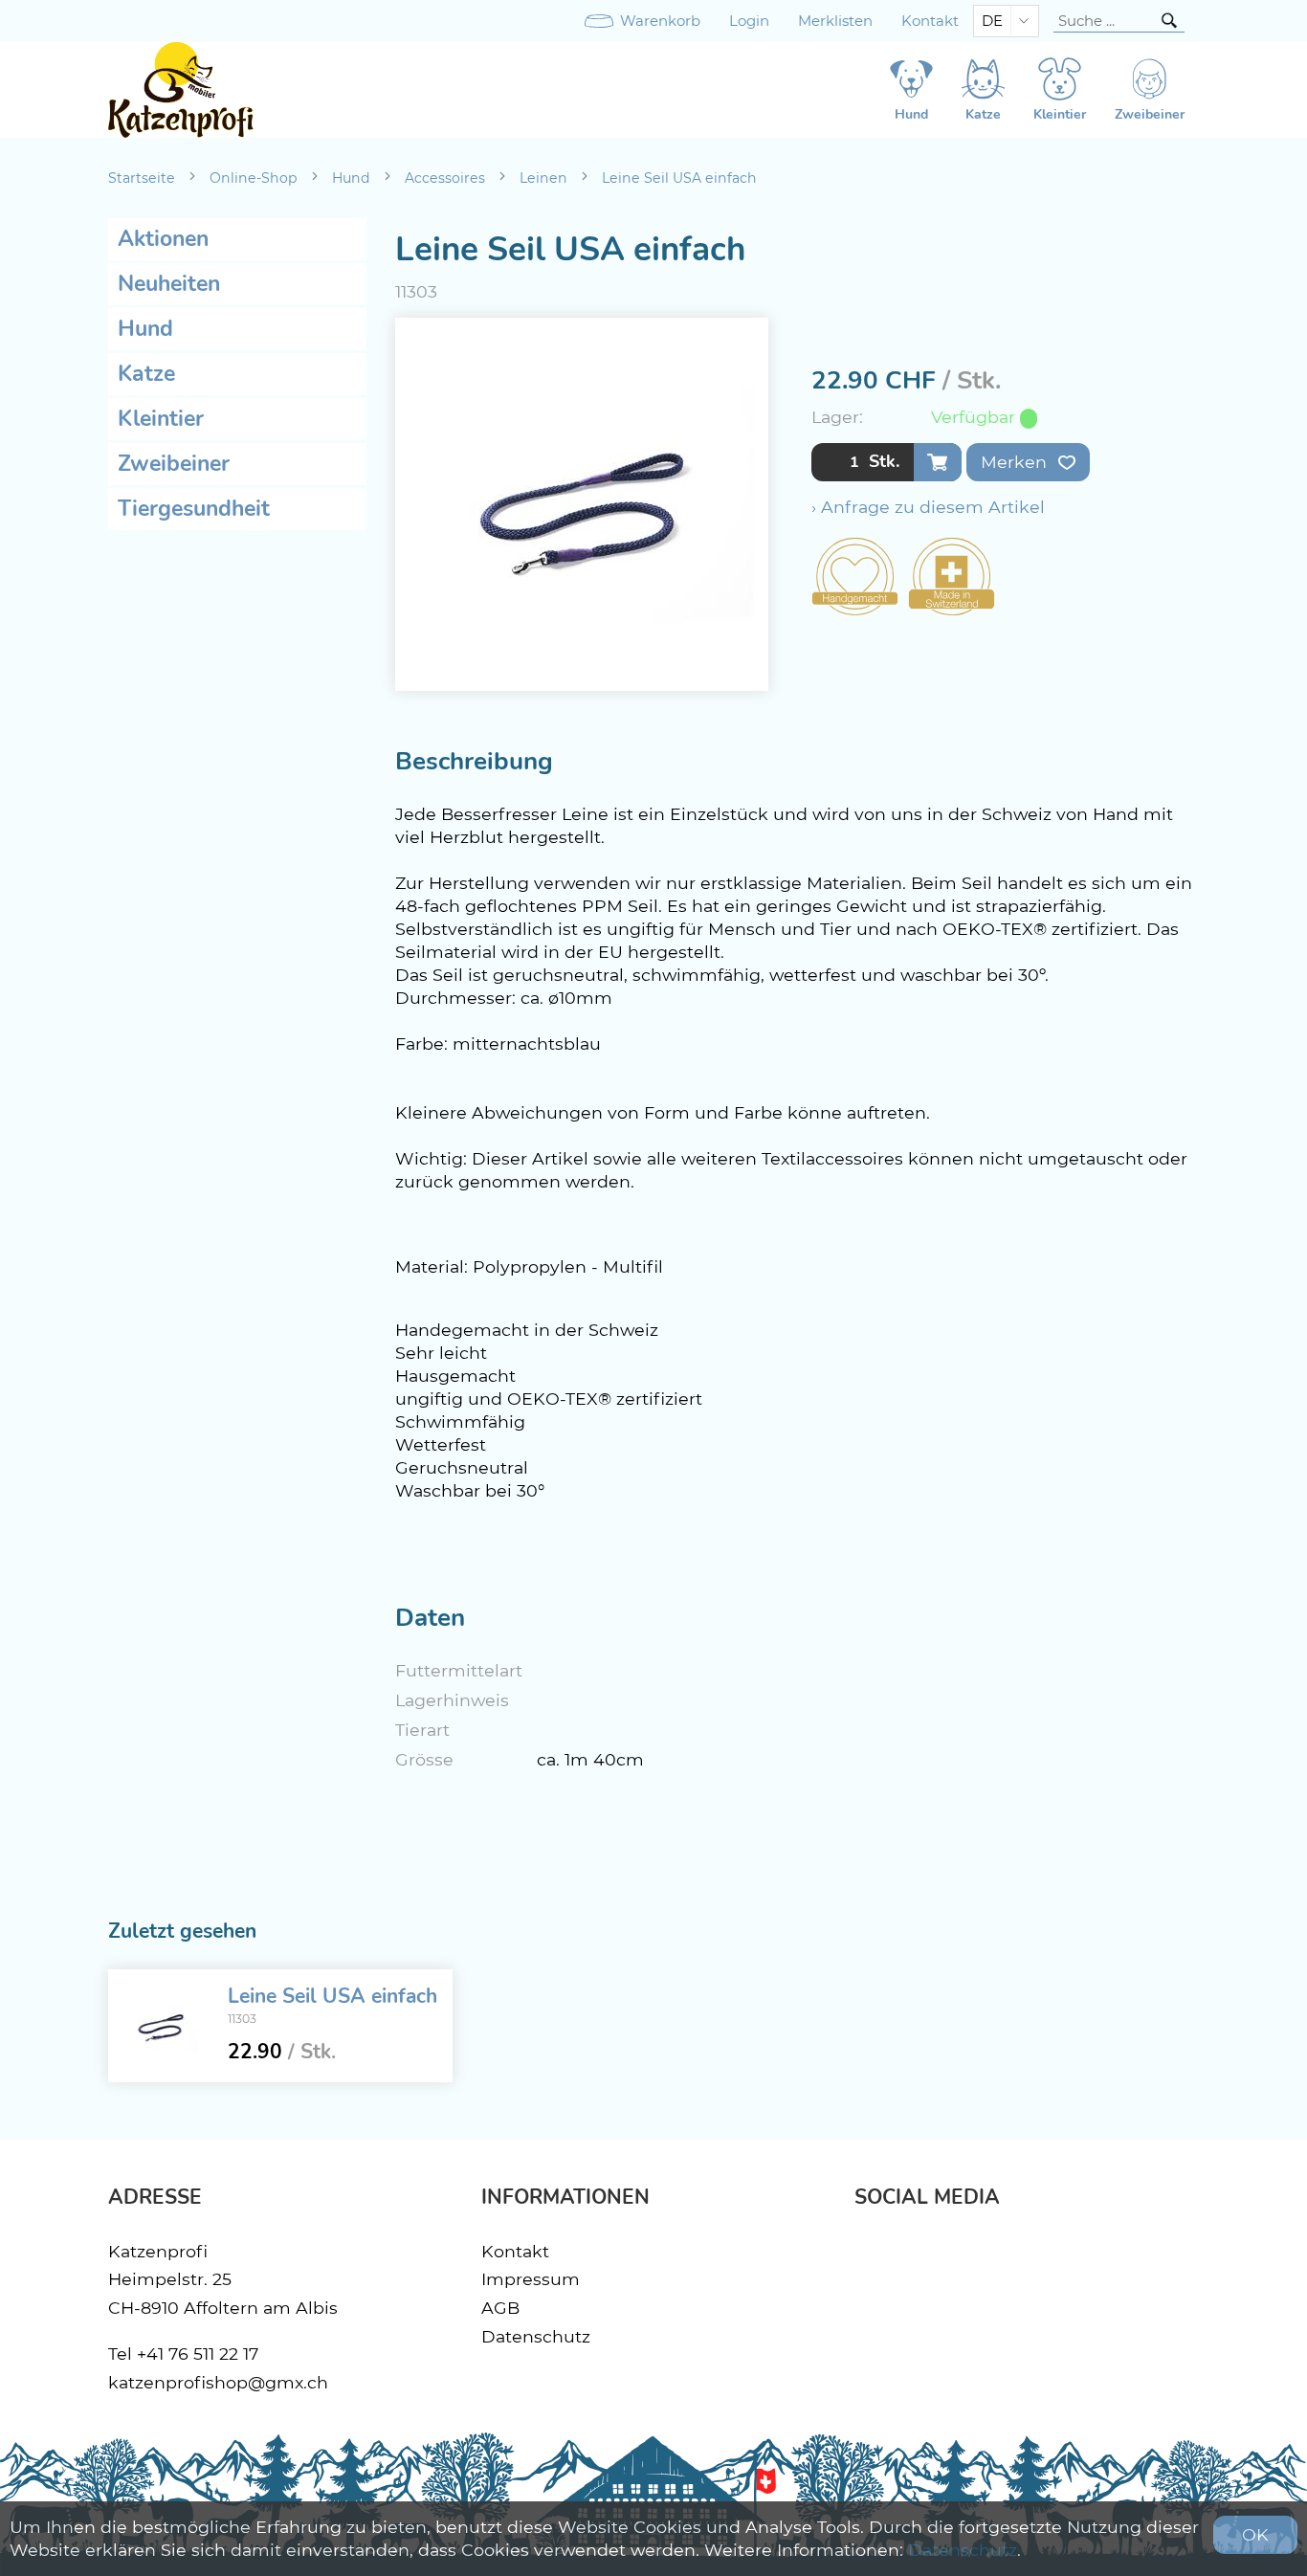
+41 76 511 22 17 (198, 2354)
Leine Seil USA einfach (679, 178)
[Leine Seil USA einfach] (161, 2026)
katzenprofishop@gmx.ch (218, 2382)
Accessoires (445, 178)
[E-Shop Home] (181, 90)
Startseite (142, 178)
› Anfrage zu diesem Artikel (928, 507)
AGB (500, 2308)
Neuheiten (169, 284)
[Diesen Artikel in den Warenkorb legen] (938, 462)
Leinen (543, 178)
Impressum (531, 2279)
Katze (146, 374)
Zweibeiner (174, 464)
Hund (351, 178)
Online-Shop (254, 178)
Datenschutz (536, 2336)
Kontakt (930, 21)
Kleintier (161, 419)
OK (1255, 2534)
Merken (1016, 462)
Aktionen (163, 239)
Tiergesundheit (194, 509)
